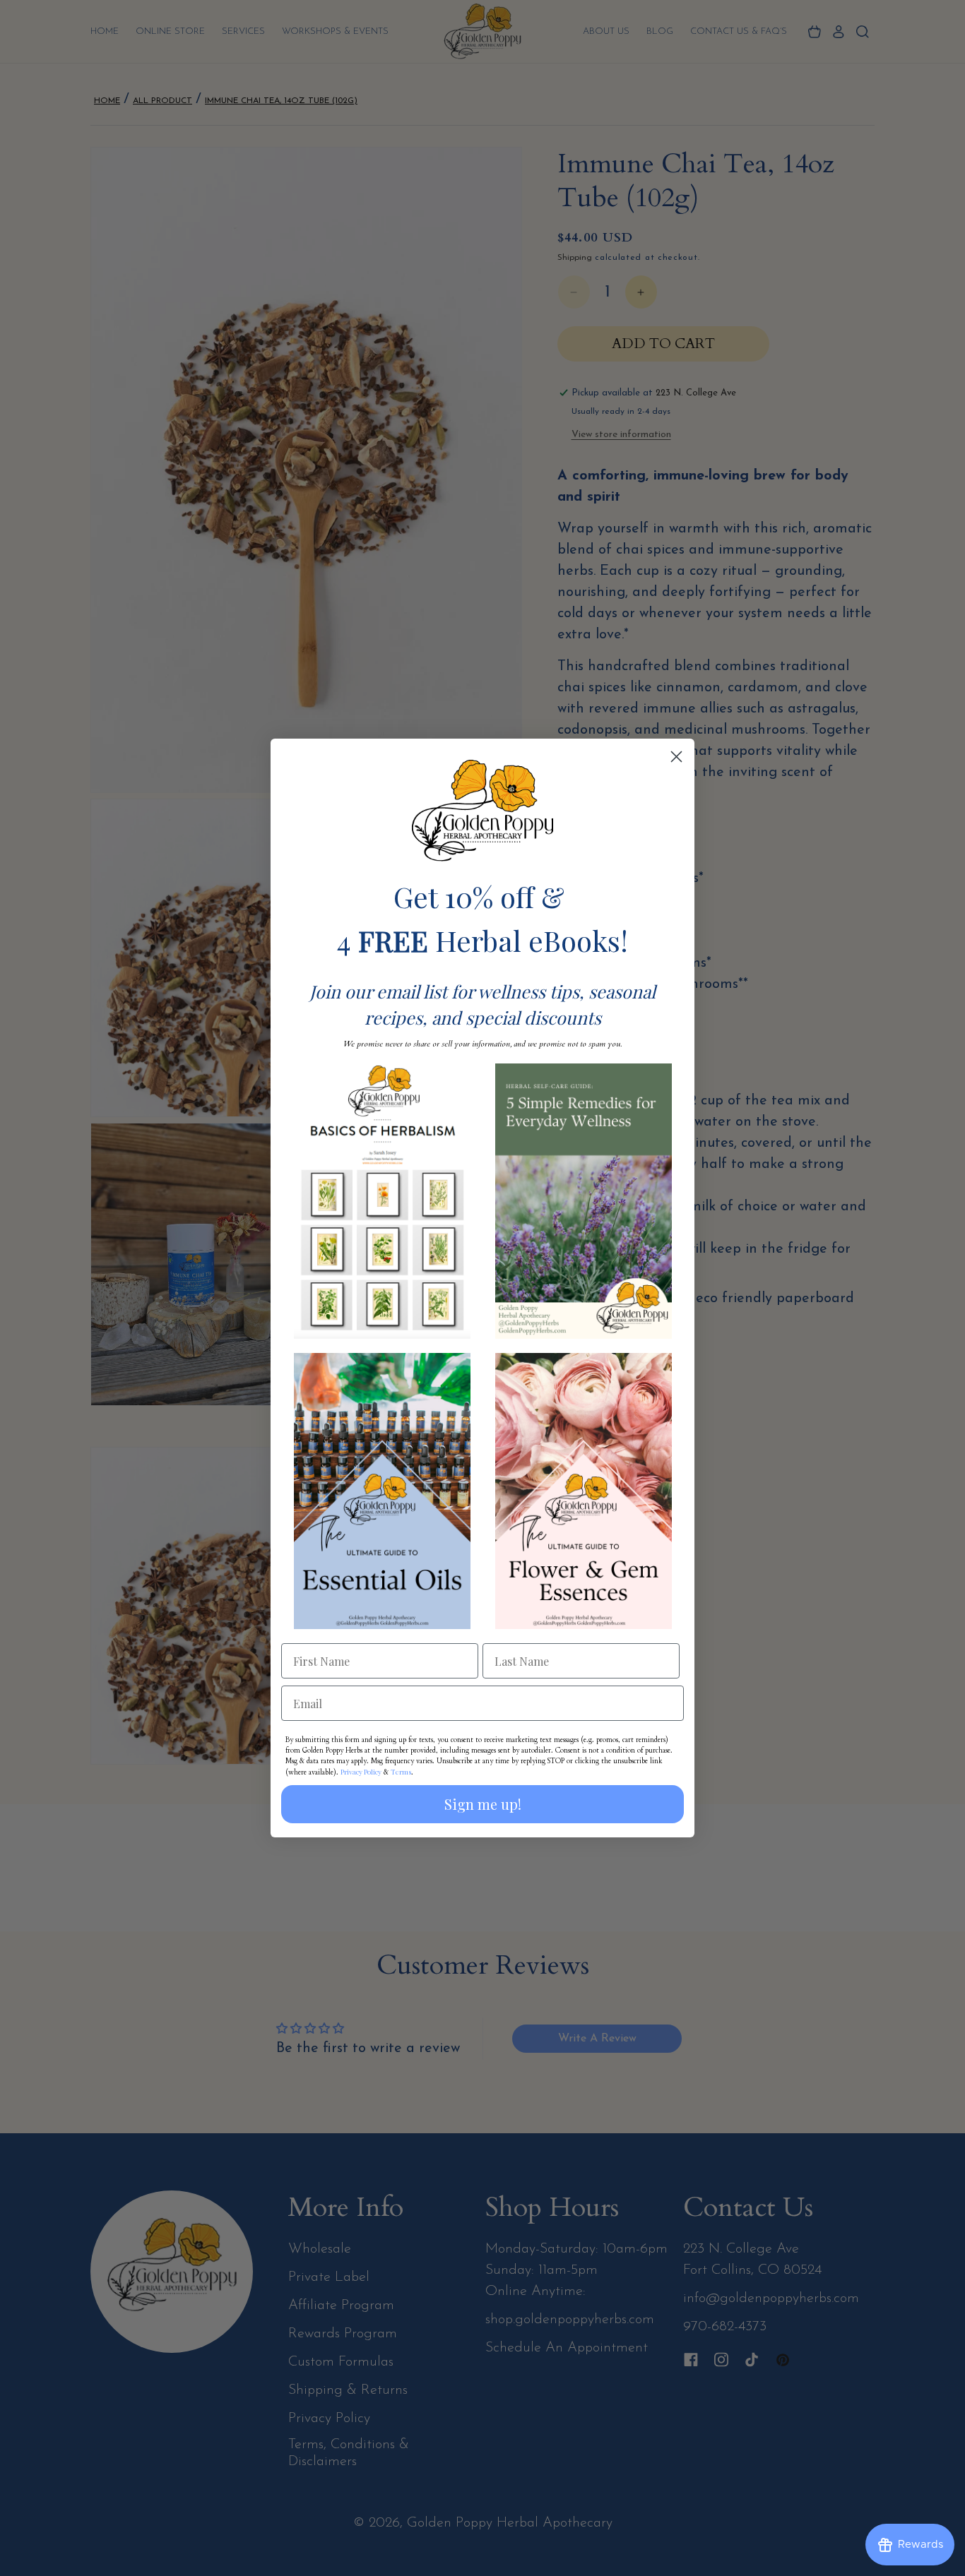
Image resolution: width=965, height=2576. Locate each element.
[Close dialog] (676, 757)
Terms (401, 1772)
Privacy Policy (361, 1772)
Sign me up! (483, 1804)
